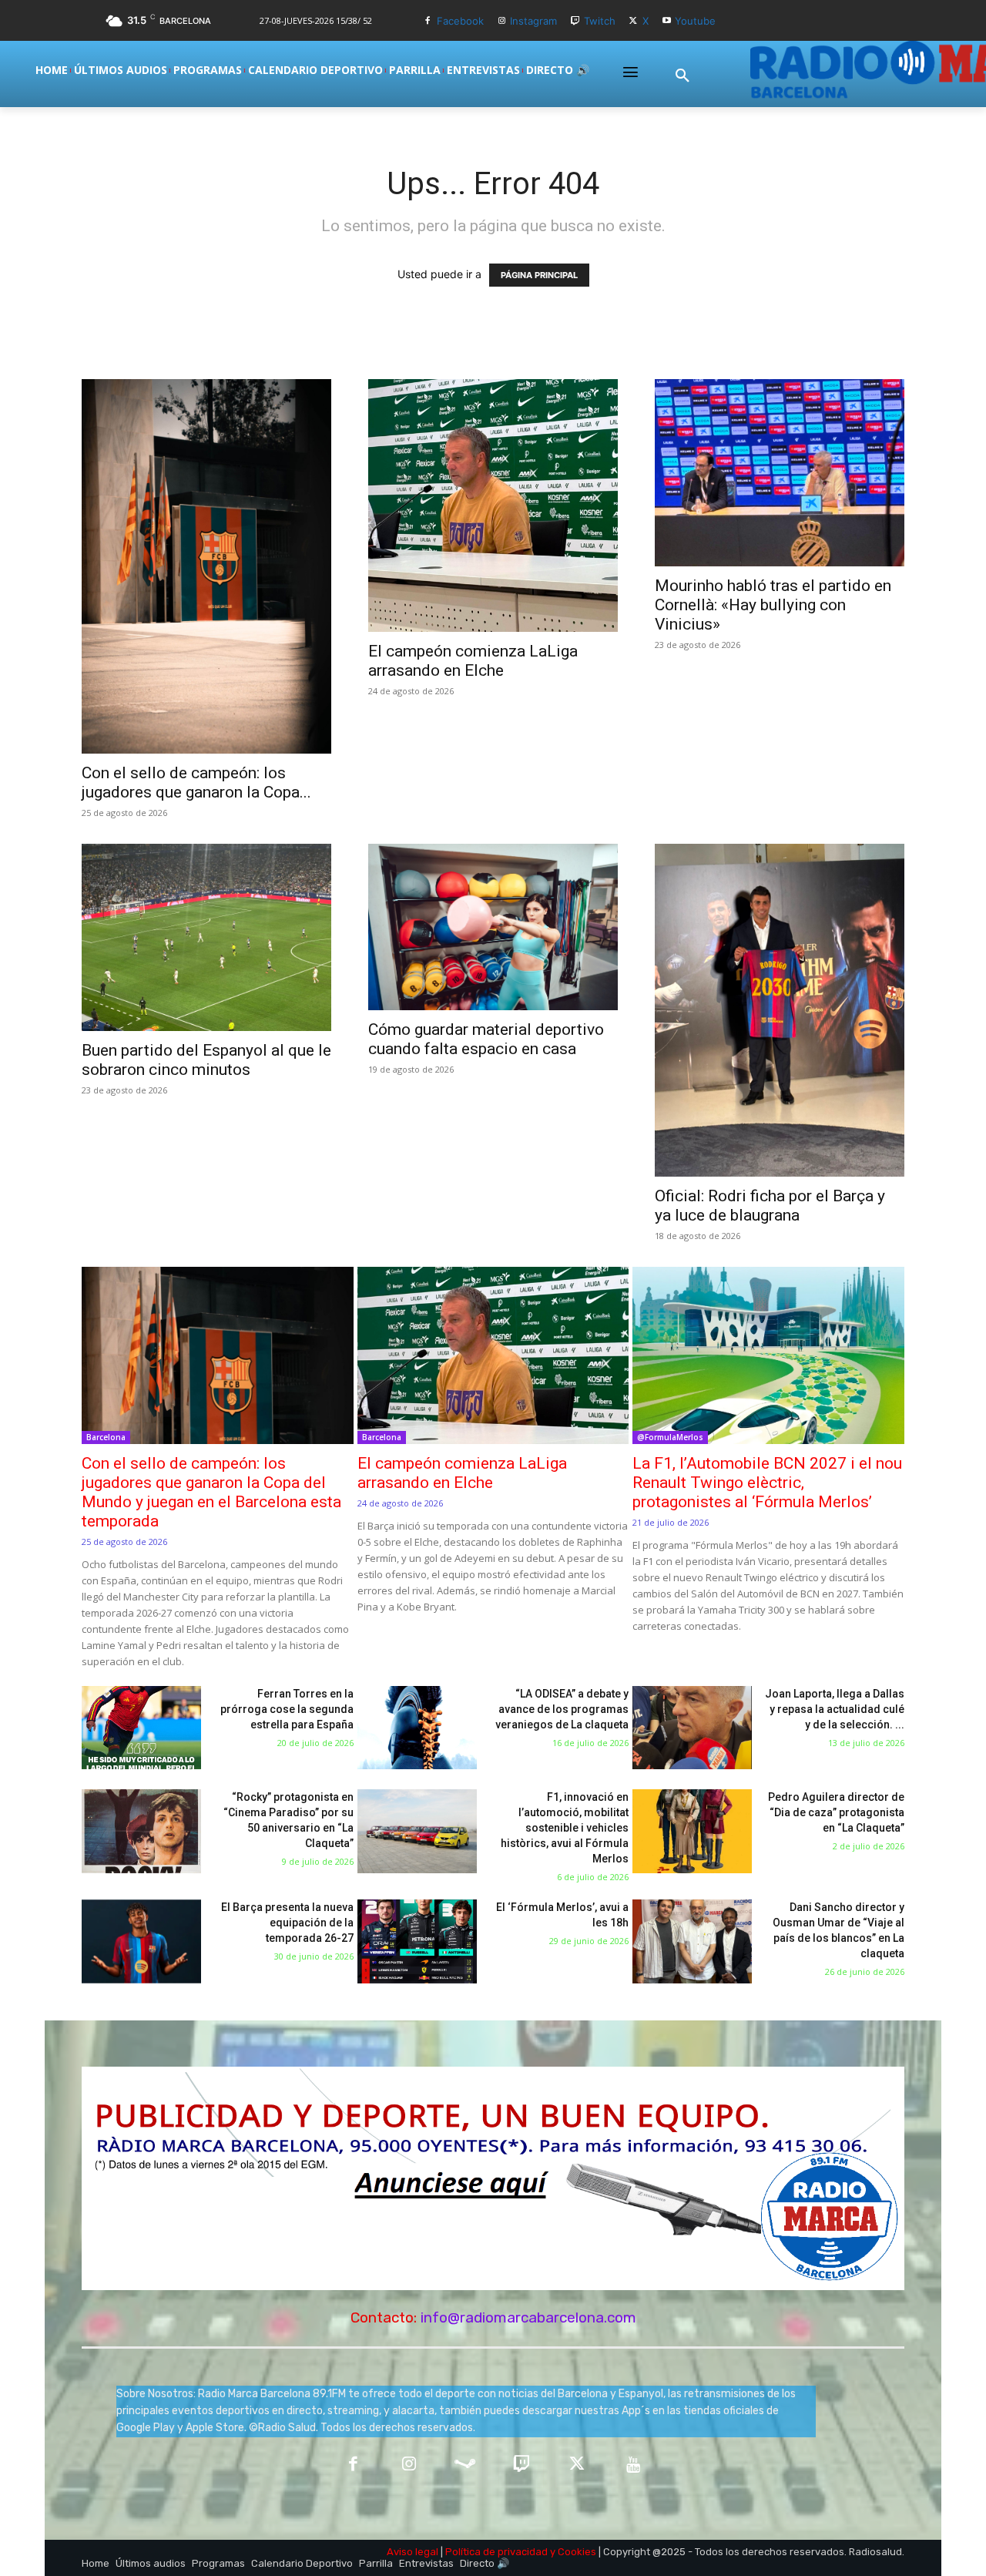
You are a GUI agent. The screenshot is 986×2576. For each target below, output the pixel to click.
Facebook (460, 21)
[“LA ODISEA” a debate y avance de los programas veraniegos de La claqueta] (417, 1728)
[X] (634, 21)
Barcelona (106, 1437)
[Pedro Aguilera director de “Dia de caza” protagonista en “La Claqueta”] (692, 1831)
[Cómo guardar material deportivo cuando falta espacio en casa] (493, 927)
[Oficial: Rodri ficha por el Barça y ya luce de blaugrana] (780, 1010)
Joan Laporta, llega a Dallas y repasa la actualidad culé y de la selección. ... (835, 1709)
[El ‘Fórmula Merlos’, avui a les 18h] (417, 1941)
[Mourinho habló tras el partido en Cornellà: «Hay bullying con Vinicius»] (780, 473)
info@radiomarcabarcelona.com (528, 2317)
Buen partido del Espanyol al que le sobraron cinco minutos (206, 1060)
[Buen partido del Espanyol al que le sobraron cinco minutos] (206, 937)
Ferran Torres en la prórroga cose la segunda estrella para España (287, 1709)
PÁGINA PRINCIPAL (539, 275)
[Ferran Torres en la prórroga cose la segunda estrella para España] (141, 1728)
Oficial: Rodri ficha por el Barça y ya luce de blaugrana (770, 1206)
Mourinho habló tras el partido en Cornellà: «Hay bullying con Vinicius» (773, 605)
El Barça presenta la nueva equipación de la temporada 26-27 (287, 1923)
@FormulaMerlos (670, 1437)
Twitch (600, 21)
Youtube (695, 21)
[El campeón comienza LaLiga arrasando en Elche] (493, 505)
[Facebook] (428, 21)
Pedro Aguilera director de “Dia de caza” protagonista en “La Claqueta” (836, 1812)
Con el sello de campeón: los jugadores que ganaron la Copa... (196, 783)
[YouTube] (634, 2465)
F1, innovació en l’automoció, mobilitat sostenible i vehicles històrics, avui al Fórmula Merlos (565, 1828)
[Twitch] (575, 21)
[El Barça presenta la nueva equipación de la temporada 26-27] (141, 1941)
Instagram (533, 21)
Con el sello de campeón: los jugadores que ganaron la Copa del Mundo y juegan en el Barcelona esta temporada (211, 1492)
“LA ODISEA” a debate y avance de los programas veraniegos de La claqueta (562, 1709)
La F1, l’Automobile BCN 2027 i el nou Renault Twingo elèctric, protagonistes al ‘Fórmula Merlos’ (767, 1483)
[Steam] (465, 2465)
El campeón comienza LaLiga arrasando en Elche (473, 661)
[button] (682, 76)
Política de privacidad (496, 2552)
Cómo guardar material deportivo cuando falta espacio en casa (486, 1039)
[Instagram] (502, 21)
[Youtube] (667, 21)
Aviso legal (413, 2552)
